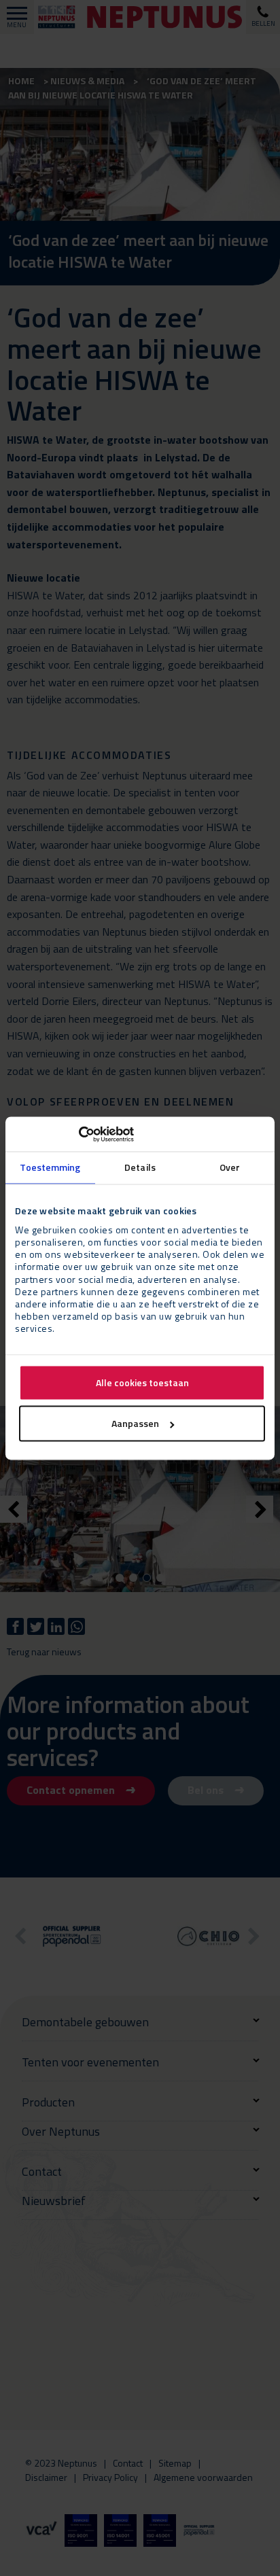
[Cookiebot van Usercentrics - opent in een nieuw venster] (74, 1134)
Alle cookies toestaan (142, 1382)
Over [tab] (230, 1168)
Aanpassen (135, 1423)
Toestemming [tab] (50, 1168)
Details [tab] (140, 1168)
